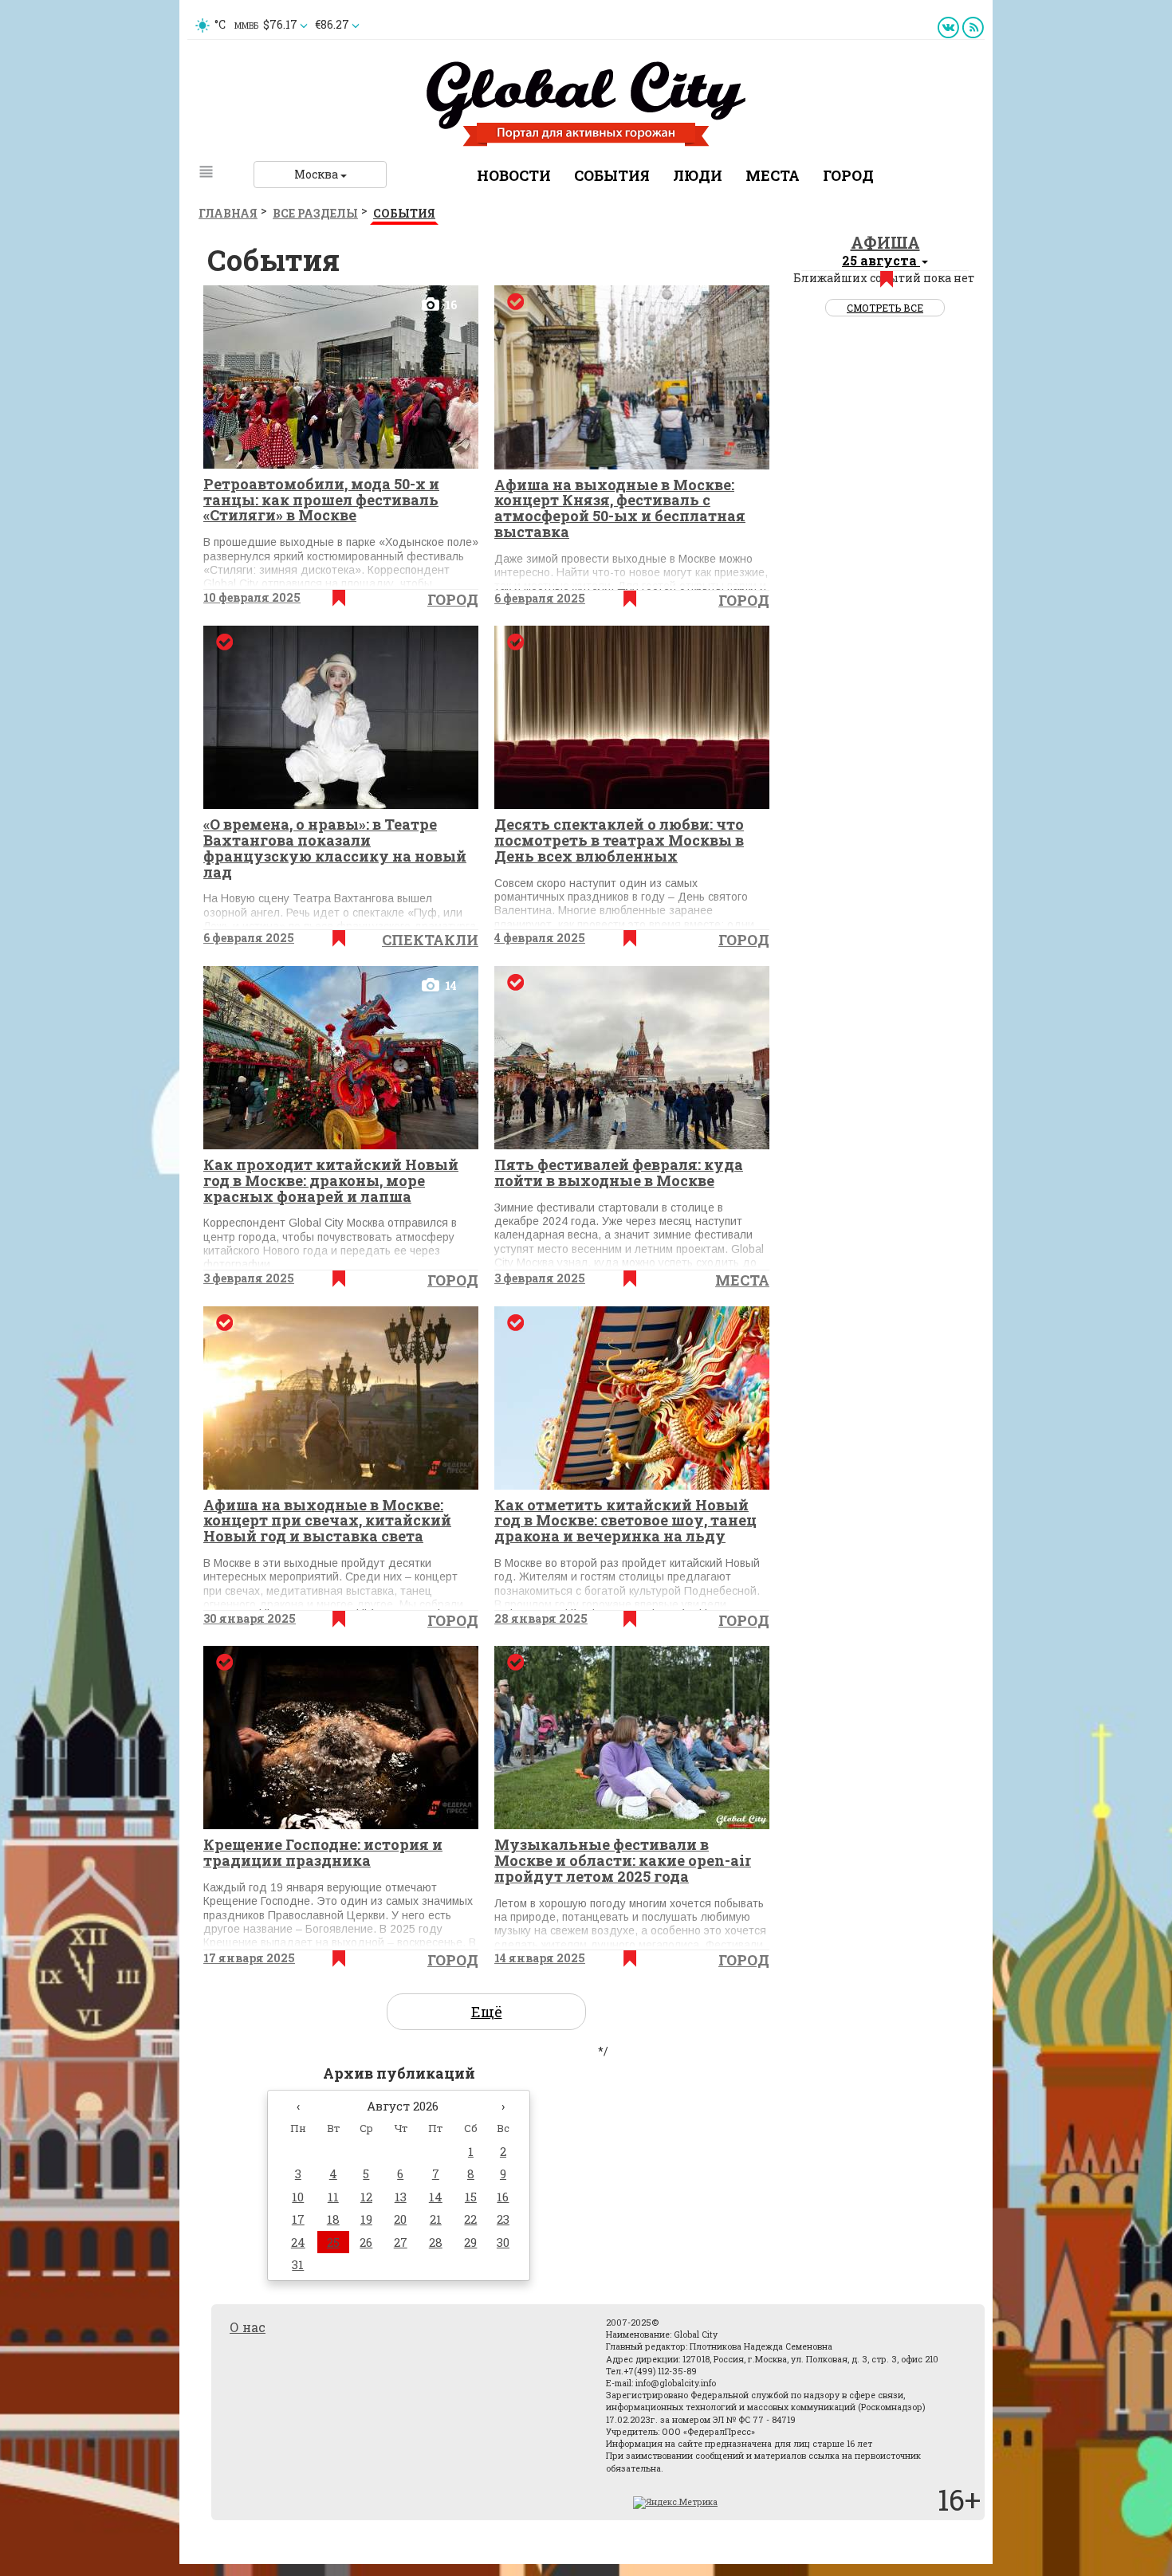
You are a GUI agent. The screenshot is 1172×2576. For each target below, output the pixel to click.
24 (298, 2242)
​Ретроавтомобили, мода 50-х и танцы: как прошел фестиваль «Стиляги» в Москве (321, 500)
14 (436, 2197)
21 (436, 2219)
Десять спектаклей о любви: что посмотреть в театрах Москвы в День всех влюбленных (619, 840)
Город (848, 175)
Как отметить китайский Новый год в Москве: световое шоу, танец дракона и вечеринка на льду (625, 1521)
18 (333, 2219)
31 (298, 2264)
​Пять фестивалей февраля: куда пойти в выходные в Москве (619, 1172)
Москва (317, 174)
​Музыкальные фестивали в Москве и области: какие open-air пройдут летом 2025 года (623, 1860)
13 (401, 2197)
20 (400, 2219)
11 (333, 2197)
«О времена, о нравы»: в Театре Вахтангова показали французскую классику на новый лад (335, 848)
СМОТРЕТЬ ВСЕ (885, 308)
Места (773, 175)
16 (503, 2197)
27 (401, 2242)
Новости (514, 175)
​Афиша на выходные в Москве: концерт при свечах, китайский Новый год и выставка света (327, 1521)
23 (503, 2219)
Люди (698, 175)
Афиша (885, 242)
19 (366, 2219)
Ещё (487, 2012)
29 (470, 2242)
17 (298, 2219)
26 (366, 2242)
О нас (248, 2327)
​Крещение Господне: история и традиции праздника (323, 1852)
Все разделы (315, 213)
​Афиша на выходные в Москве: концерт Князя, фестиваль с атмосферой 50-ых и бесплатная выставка (620, 508)
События (612, 175)
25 (333, 2242)
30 (503, 2242)
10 (298, 2197)
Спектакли (430, 940)
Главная (228, 213)
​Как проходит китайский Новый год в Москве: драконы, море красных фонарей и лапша (331, 1180)
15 (471, 2197)
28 (436, 2242)
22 (470, 2219)
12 (366, 2197)
